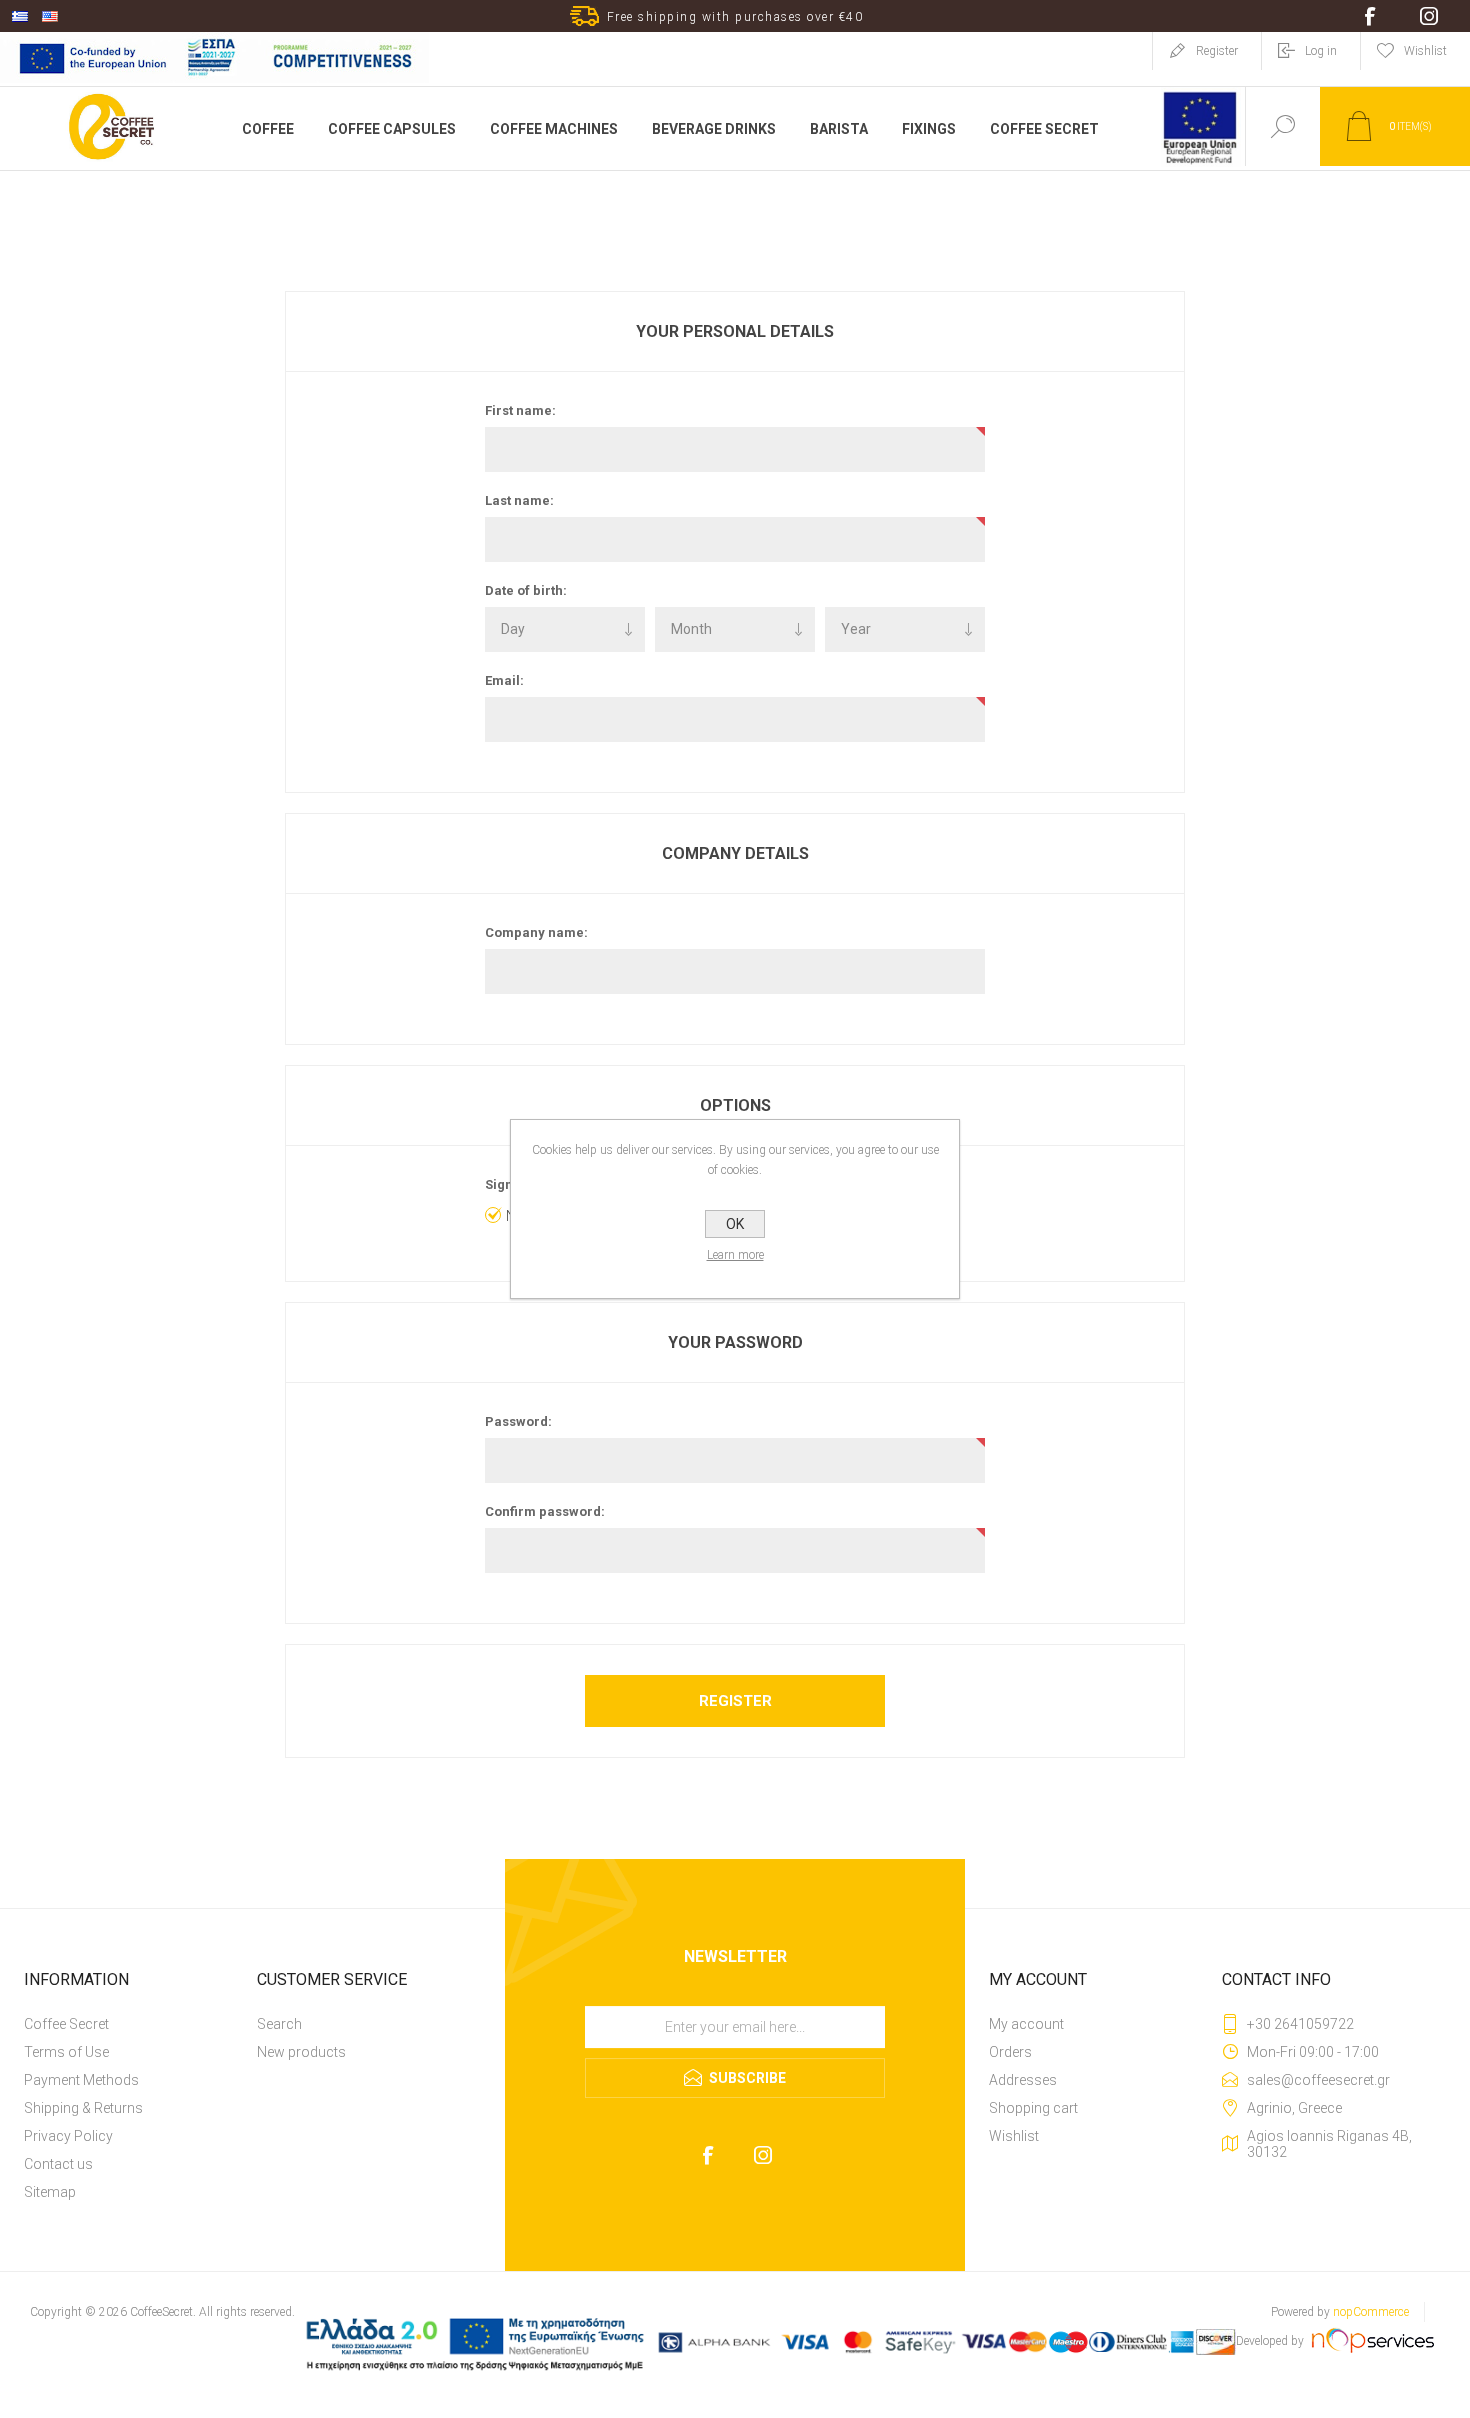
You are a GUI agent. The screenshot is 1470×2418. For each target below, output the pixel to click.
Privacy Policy (68, 2136)
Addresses (1023, 2080)
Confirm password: (545, 1511)
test (735, 1999)
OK (735, 1224)
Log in (1321, 51)
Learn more (735, 1255)
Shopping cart (1033, 2108)
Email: (504, 680)
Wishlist (1014, 2136)
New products (301, 2052)
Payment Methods (81, 2080)
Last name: (519, 500)
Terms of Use (66, 2052)
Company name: (536, 932)
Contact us (58, 2164)
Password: (518, 1421)
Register (1217, 51)
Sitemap (50, 2192)
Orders (1010, 2052)
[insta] (762, 2155)
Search (279, 2024)
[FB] (707, 2155)
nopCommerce (1371, 2312)
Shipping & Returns (83, 2108)
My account (1026, 2024)
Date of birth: (526, 590)
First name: (520, 410)
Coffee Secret (66, 2024)
